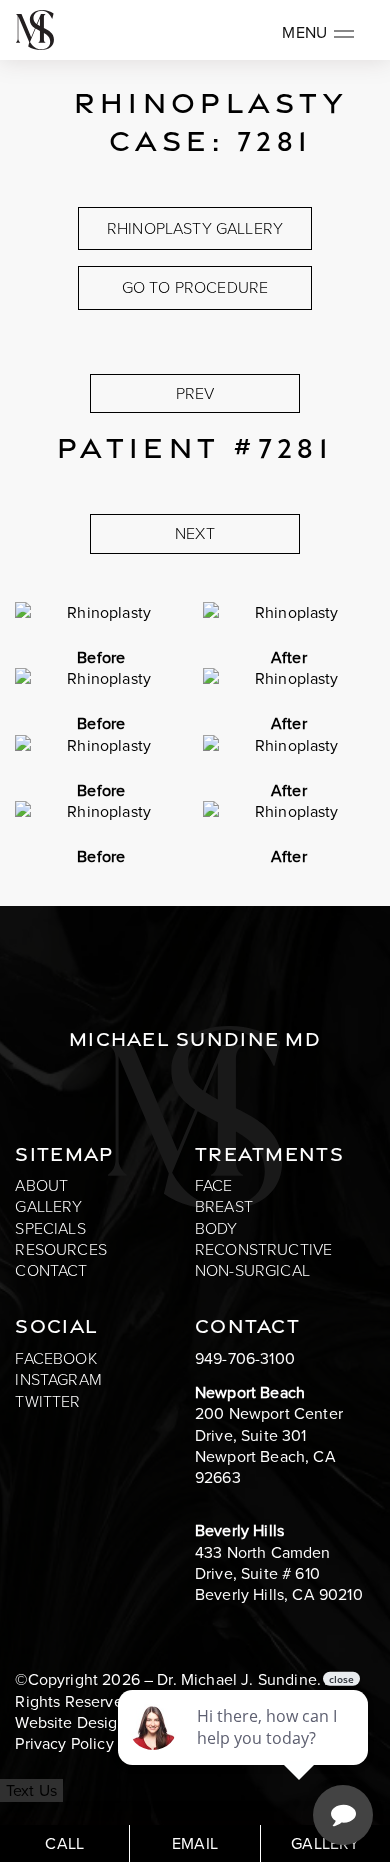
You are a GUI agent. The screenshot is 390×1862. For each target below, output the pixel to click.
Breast (224, 1206)
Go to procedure (195, 287)
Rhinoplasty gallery (195, 228)
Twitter (47, 1401)
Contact (51, 1270)
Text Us (31, 1790)
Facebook (55, 1358)
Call (64, 1843)
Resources (60, 1249)
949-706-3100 (245, 1358)
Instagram (58, 1379)
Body (216, 1228)
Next (195, 533)
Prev (195, 393)
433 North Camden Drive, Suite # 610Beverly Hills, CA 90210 (279, 1574)
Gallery (48, 1206)
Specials (50, 1228)
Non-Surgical (252, 1270)
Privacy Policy (64, 1743)
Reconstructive (263, 1249)
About (41, 1185)
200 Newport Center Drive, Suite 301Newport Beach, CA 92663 (269, 1445)
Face (214, 1185)
